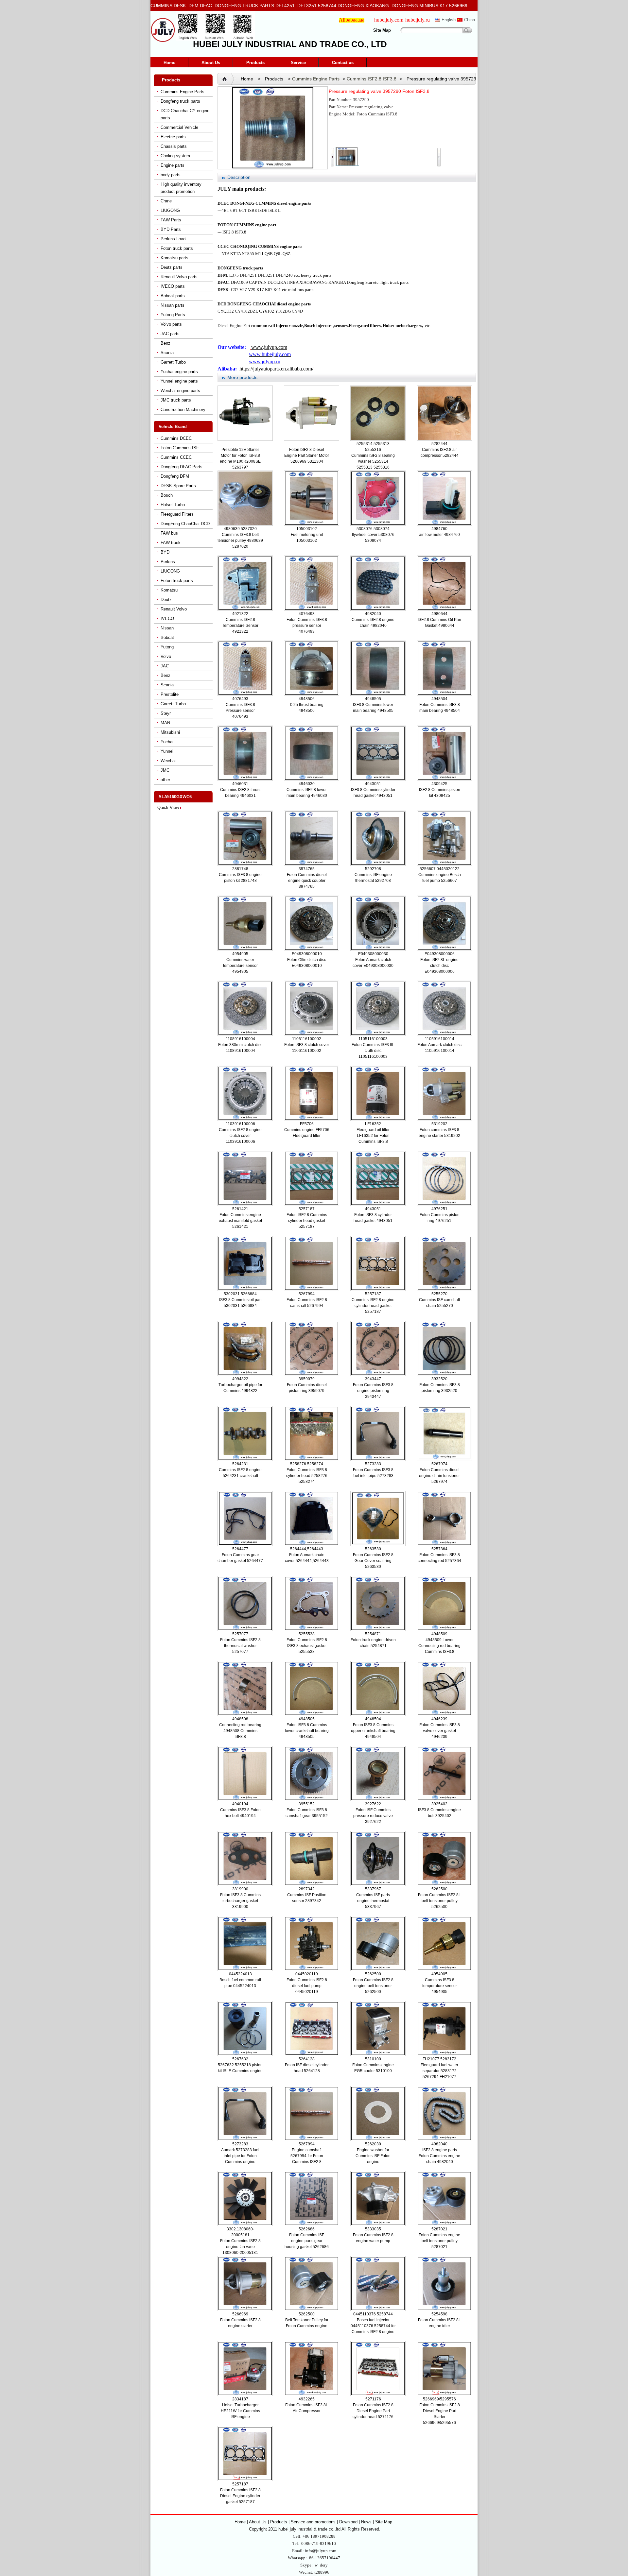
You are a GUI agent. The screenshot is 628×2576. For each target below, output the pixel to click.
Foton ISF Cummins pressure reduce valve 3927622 (373, 1816)
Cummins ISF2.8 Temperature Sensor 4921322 (240, 626)
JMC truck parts (176, 400)
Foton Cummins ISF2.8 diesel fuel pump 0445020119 (307, 1986)
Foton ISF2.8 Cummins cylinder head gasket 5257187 (307, 1221)
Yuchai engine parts (179, 372)
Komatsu (169, 590)
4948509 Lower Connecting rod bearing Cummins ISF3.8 (439, 1646)
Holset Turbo (173, 505)
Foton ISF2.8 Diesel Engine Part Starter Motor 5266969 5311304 (307, 455)
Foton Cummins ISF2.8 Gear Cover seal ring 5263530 (373, 1561)
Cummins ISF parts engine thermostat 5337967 (373, 1901)
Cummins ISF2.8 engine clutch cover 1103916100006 (240, 1136)
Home (169, 63)
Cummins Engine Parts (183, 92)
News (366, 2522)
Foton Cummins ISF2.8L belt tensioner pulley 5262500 (439, 1901)
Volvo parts (171, 324)
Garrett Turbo (173, 362)
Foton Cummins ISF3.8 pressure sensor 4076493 (307, 626)
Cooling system (175, 156)
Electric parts (173, 137)
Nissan (167, 628)
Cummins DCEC (176, 438)
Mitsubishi (170, 732)
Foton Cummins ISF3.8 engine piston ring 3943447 (373, 1391)
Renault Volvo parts (179, 277)
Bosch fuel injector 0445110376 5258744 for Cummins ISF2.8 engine (373, 2326)
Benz (166, 343)
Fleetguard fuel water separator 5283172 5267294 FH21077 (439, 2071)
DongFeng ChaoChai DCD (185, 524)
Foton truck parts (177, 248)
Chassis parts (174, 146)
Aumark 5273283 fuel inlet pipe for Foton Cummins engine (240, 2156)
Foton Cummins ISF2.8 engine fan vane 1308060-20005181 (240, 2247)
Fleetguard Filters (177, 514)
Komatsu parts (174, 258)
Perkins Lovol (174, 239)
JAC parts (170, 334)
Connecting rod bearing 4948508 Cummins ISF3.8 (240, 1731)
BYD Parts (171, 229)
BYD (165, 552)
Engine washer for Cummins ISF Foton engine (373, 2156)
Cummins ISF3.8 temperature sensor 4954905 (440, 1986)
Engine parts (173, 165)
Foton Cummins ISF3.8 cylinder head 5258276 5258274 (307, 1476)
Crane (166, 201)
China (470, 20)
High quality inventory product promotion (181, 188)
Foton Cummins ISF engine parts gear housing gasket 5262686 (307, 2241)
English (449, 20)
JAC (165, 666)
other (165, 780)
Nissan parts (173, 305)
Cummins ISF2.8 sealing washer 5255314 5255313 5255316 (373, 461)
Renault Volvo (174, 609)
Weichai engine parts (180, 391)
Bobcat (167, 637)
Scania (167, 353)
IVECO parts (173, 286)
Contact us (343, 63)
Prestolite (170, 694)
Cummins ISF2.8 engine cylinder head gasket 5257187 (373, 1306)
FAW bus (169, 533)
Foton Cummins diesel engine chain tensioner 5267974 (439, 1476)
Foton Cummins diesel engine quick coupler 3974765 (307, 881)
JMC (165, 770)
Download (348, 2522)
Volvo (166, 656)
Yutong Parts (173, 315)
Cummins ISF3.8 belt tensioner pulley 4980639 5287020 (240, 541)
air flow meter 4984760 (439, 535)
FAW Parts (171, 220)
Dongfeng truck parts (180, 101)
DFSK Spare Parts (178, 486)
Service (298, 63)
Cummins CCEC (176, 457)
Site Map (382, 30)
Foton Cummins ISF (180, 448)
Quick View (168, 807)
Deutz (166, 600)
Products (255, 63)
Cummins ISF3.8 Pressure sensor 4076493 (240, 711)
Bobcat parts (173, 296)
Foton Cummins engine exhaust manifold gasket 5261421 (240, 1221)
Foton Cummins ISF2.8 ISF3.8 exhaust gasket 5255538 (307, 1646)
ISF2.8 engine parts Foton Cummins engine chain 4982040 (439, 2156)
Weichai (168, 761)
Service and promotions (314, 2522)
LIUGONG (170, 210)
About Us (211, 63)
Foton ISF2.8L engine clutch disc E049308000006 (439, 966)
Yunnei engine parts (179, 381)
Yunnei (167, 751)
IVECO (167, 618)
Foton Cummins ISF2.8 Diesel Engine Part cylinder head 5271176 (373, 2411)
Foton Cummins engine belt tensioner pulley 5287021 (439, 2241)
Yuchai (167, 742)
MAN (165, 723)
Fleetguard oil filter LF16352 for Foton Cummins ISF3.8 (373, 1136)
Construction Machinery (183, 410)
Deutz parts (172, 267)
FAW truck (171, 543)
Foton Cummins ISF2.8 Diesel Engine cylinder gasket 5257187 (240, 2496)
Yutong (167, 647)
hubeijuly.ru (418, 20)
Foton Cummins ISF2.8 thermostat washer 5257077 (240, 1646)
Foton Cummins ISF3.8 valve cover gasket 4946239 (440, 1731)
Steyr (166, 713)
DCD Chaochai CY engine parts (185, 114)
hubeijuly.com (389, 20)
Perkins (168, 562)
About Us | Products (269, 2522)
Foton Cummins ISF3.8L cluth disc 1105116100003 (373, 1051)
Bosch (167, 495)
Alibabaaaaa (352, 20)
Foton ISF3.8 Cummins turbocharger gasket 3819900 (240, 1901)
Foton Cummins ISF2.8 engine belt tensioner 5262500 (373, 1986)
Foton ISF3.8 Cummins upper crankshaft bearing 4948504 (373, 1731)
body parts (171, 175)
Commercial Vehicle (179, 127)
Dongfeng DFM (175, 476)
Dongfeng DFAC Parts (182, 467)
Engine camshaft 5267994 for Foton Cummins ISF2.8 (307, 2156)
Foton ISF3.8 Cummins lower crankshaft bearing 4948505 (307, 1731)
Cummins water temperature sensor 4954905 (240, 966)
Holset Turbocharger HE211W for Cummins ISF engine (240, 2411)
